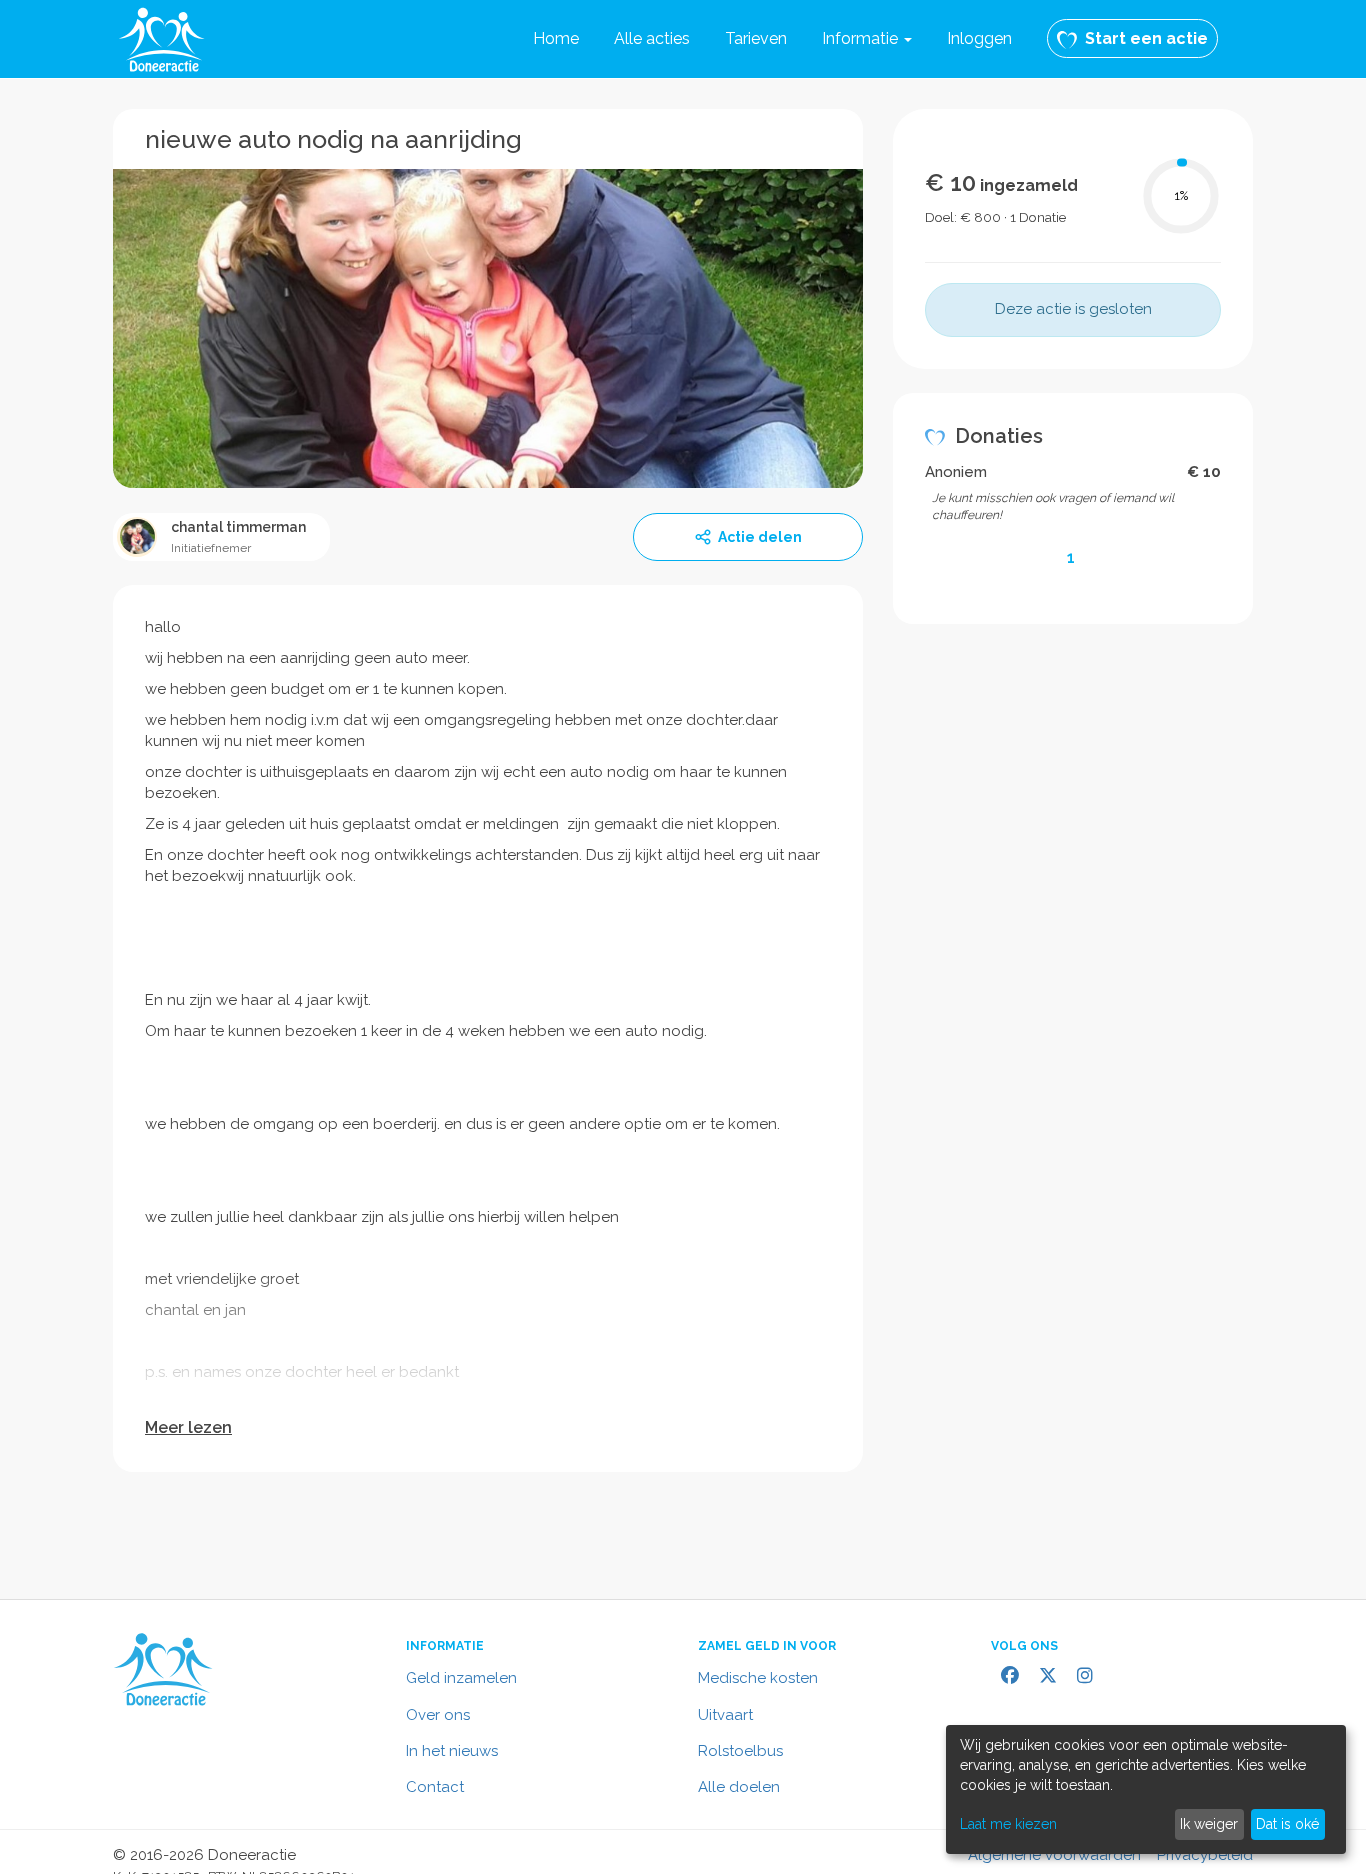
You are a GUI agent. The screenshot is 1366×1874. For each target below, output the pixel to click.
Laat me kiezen (1008, 1824)
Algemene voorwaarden (1054, 1855)
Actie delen (760, 537)
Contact (435, 1787)
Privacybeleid (1205, 1855)
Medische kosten (758, 1678)
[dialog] (1146, 1789)
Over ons (438, 1715)
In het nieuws (452, 1751)
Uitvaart (725, 1715)
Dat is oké (1287, 1824)
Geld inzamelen (461, 1678)
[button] (867, 39)
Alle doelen (739, 1787)
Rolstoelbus (740, 1751)
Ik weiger (1209, 1824)
